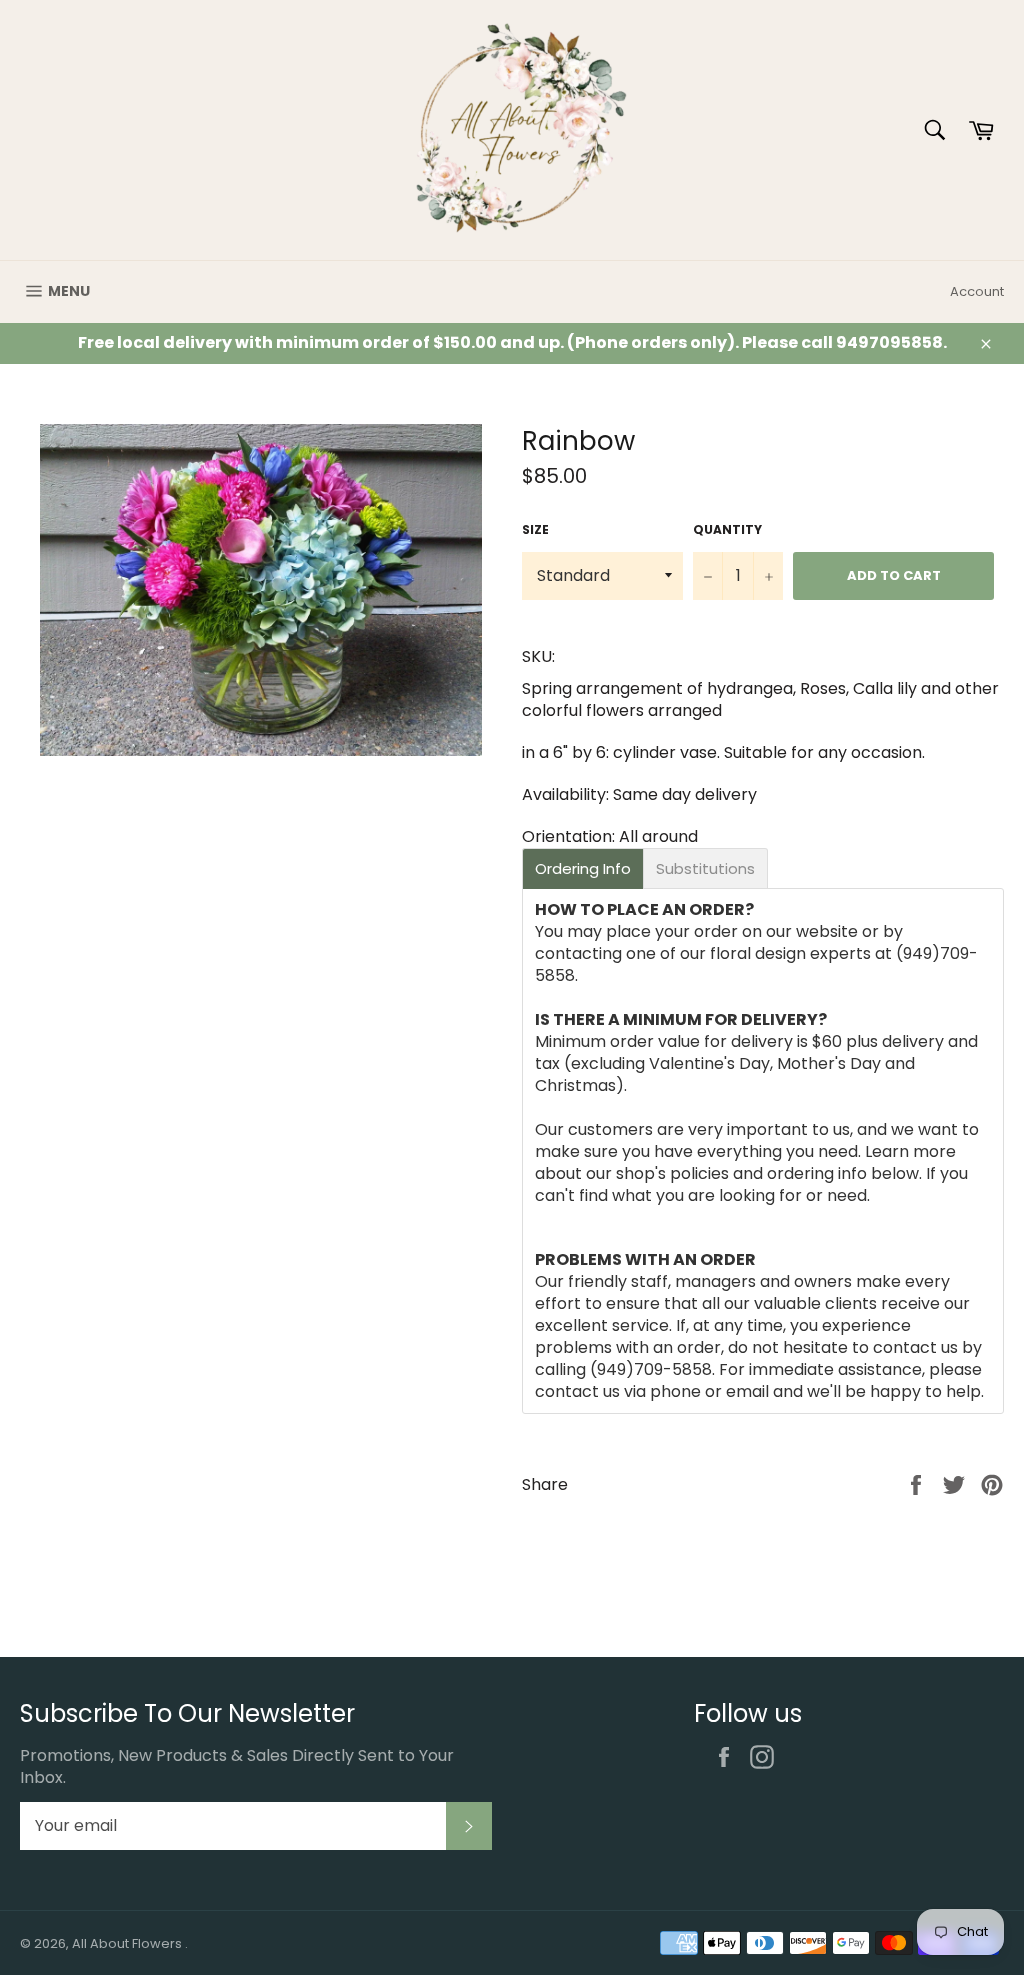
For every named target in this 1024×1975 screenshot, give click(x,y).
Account (977, 291)
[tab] (583, 868)
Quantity (727, 530)
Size (535, 530)
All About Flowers (128, 1943)
